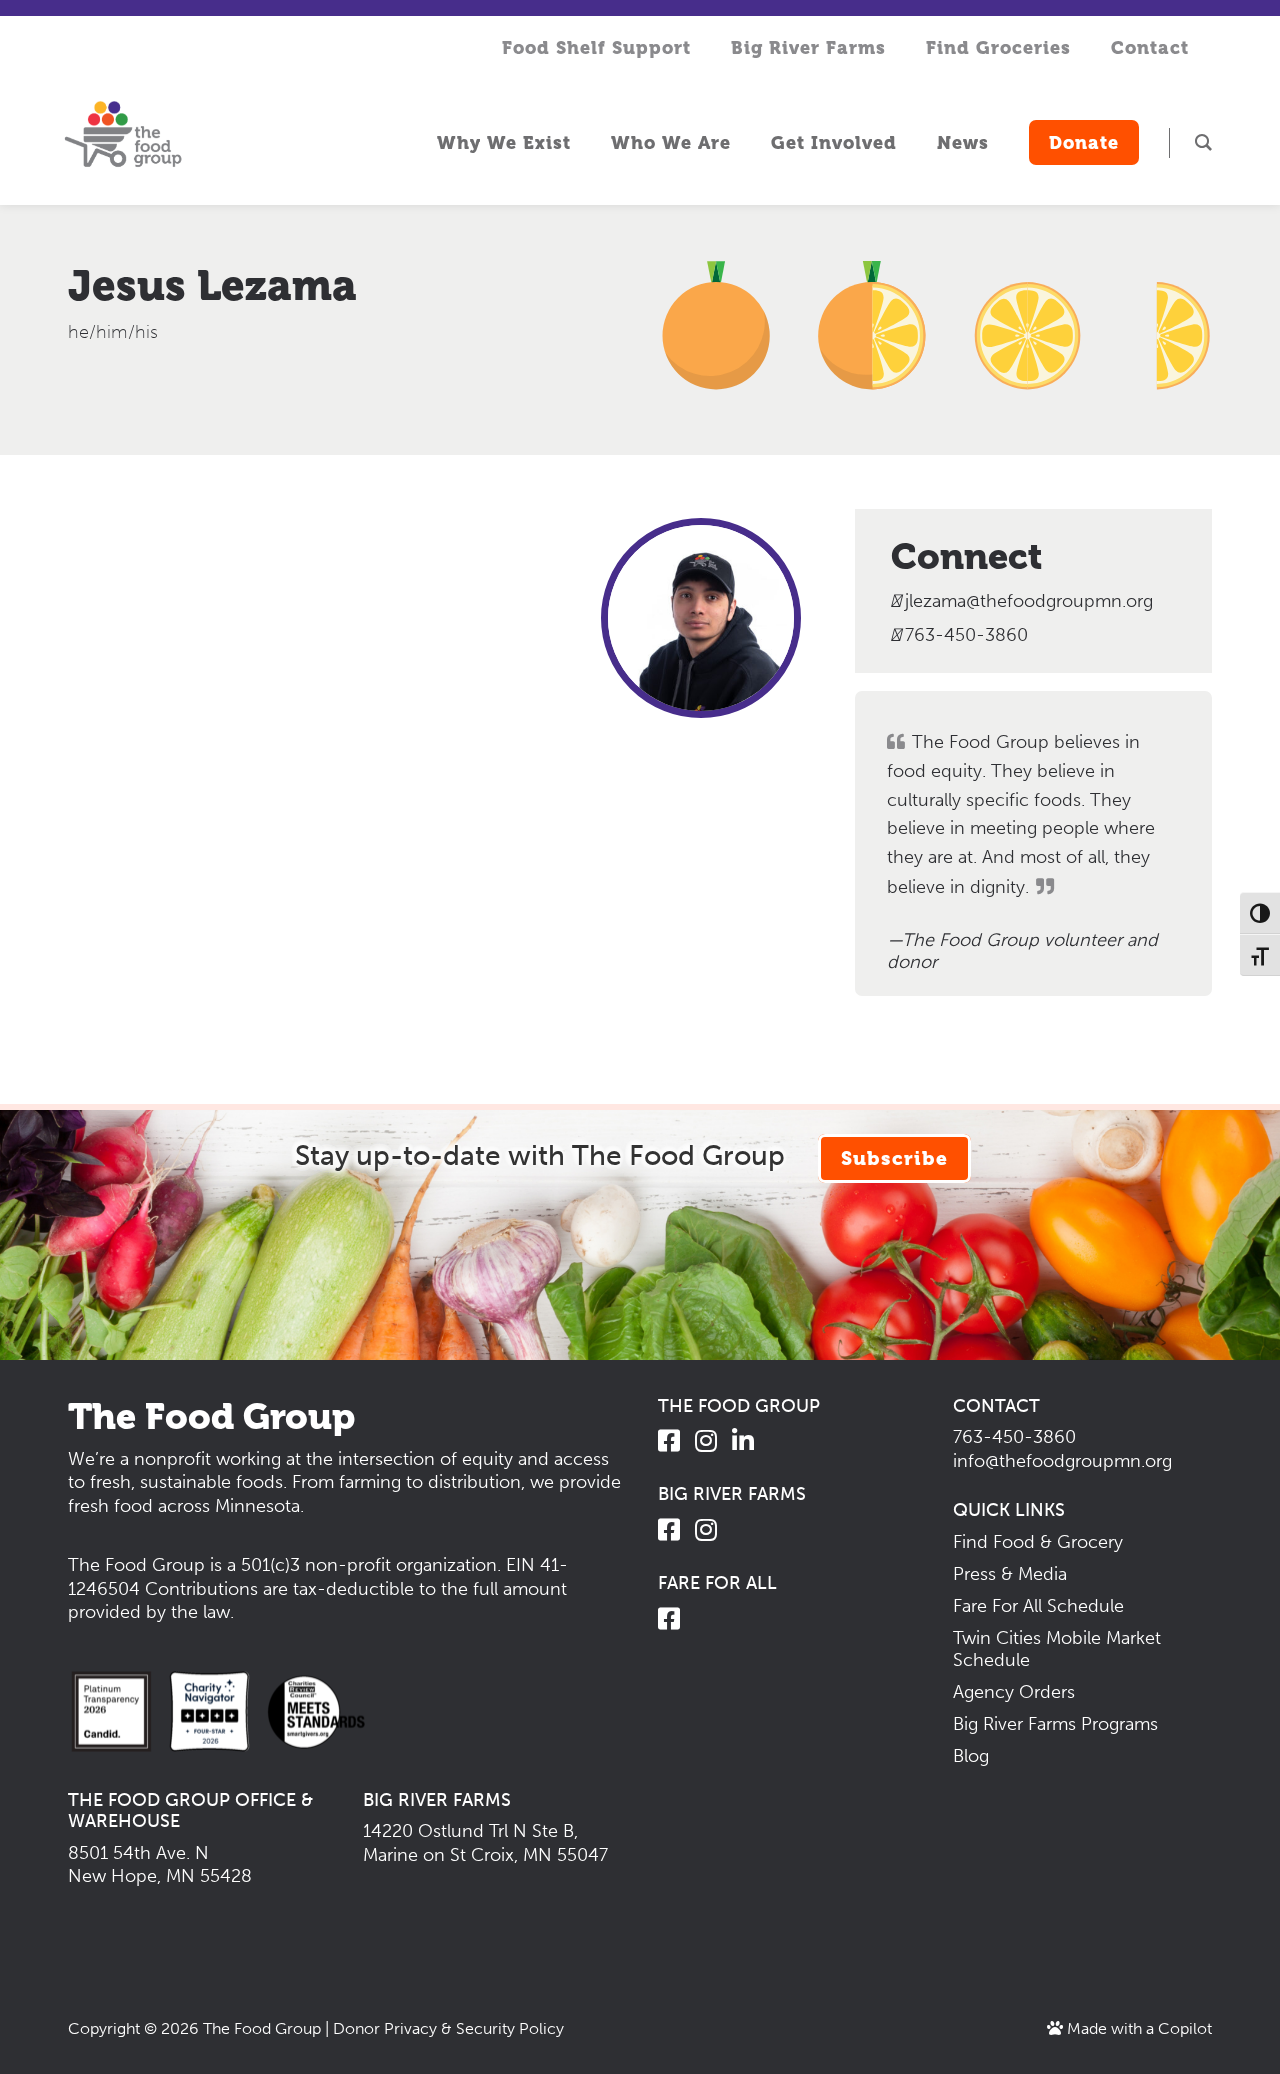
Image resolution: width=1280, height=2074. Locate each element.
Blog (971, 1756)
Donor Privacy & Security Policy (448, 2028)
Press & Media (1010, 1574)
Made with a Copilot (1137, 2028)
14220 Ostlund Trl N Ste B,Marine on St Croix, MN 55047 (485, 1842)
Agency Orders (1014, 1692)
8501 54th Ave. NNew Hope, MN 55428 (160, 1864)
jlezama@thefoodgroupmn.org (1029, 601)
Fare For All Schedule (1038, 1606)
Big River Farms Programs (1055, 1724)
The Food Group (262, 2028)
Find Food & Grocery (1038, 1542)
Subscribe (894, 1158)
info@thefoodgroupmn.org (1062, 1461)
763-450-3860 (964, 635)
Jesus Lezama (212, 285)
